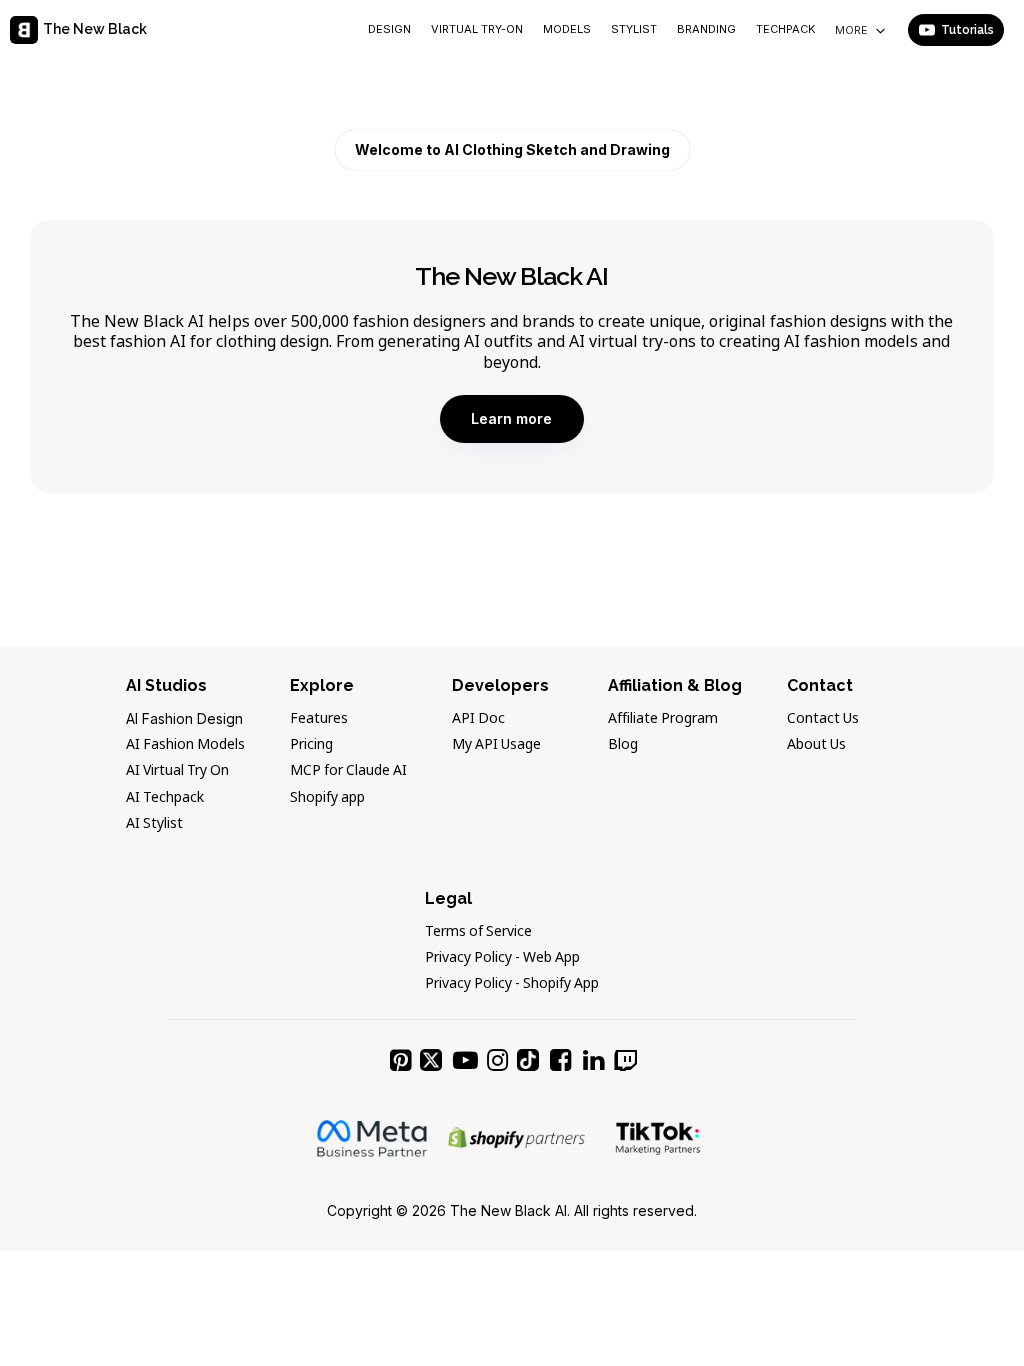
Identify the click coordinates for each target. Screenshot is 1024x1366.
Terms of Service (478, 932)
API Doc (478, 719)
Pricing (311, 745)
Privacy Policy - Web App (502, 958)
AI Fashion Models (185, 745)
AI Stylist (154, 824)
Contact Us (823, 719)
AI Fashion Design (184, 718)
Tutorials (967, 30)
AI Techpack (165, 798)
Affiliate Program (663, 719)
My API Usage (496, 745)
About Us (816, 745)
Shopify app (327, 798)
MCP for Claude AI (348, 771)
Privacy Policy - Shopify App (512, 984)
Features (319, 719)
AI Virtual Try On (177, 771)
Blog (623, 745)
